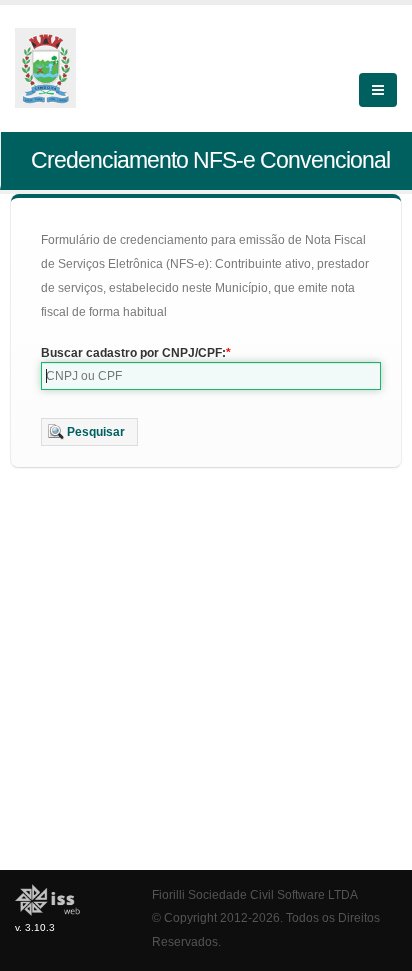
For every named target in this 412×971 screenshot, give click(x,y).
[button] (89, 432)
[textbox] (211, 376)
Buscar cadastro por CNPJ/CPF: (133, 353)
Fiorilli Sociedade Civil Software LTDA (255, 894)
